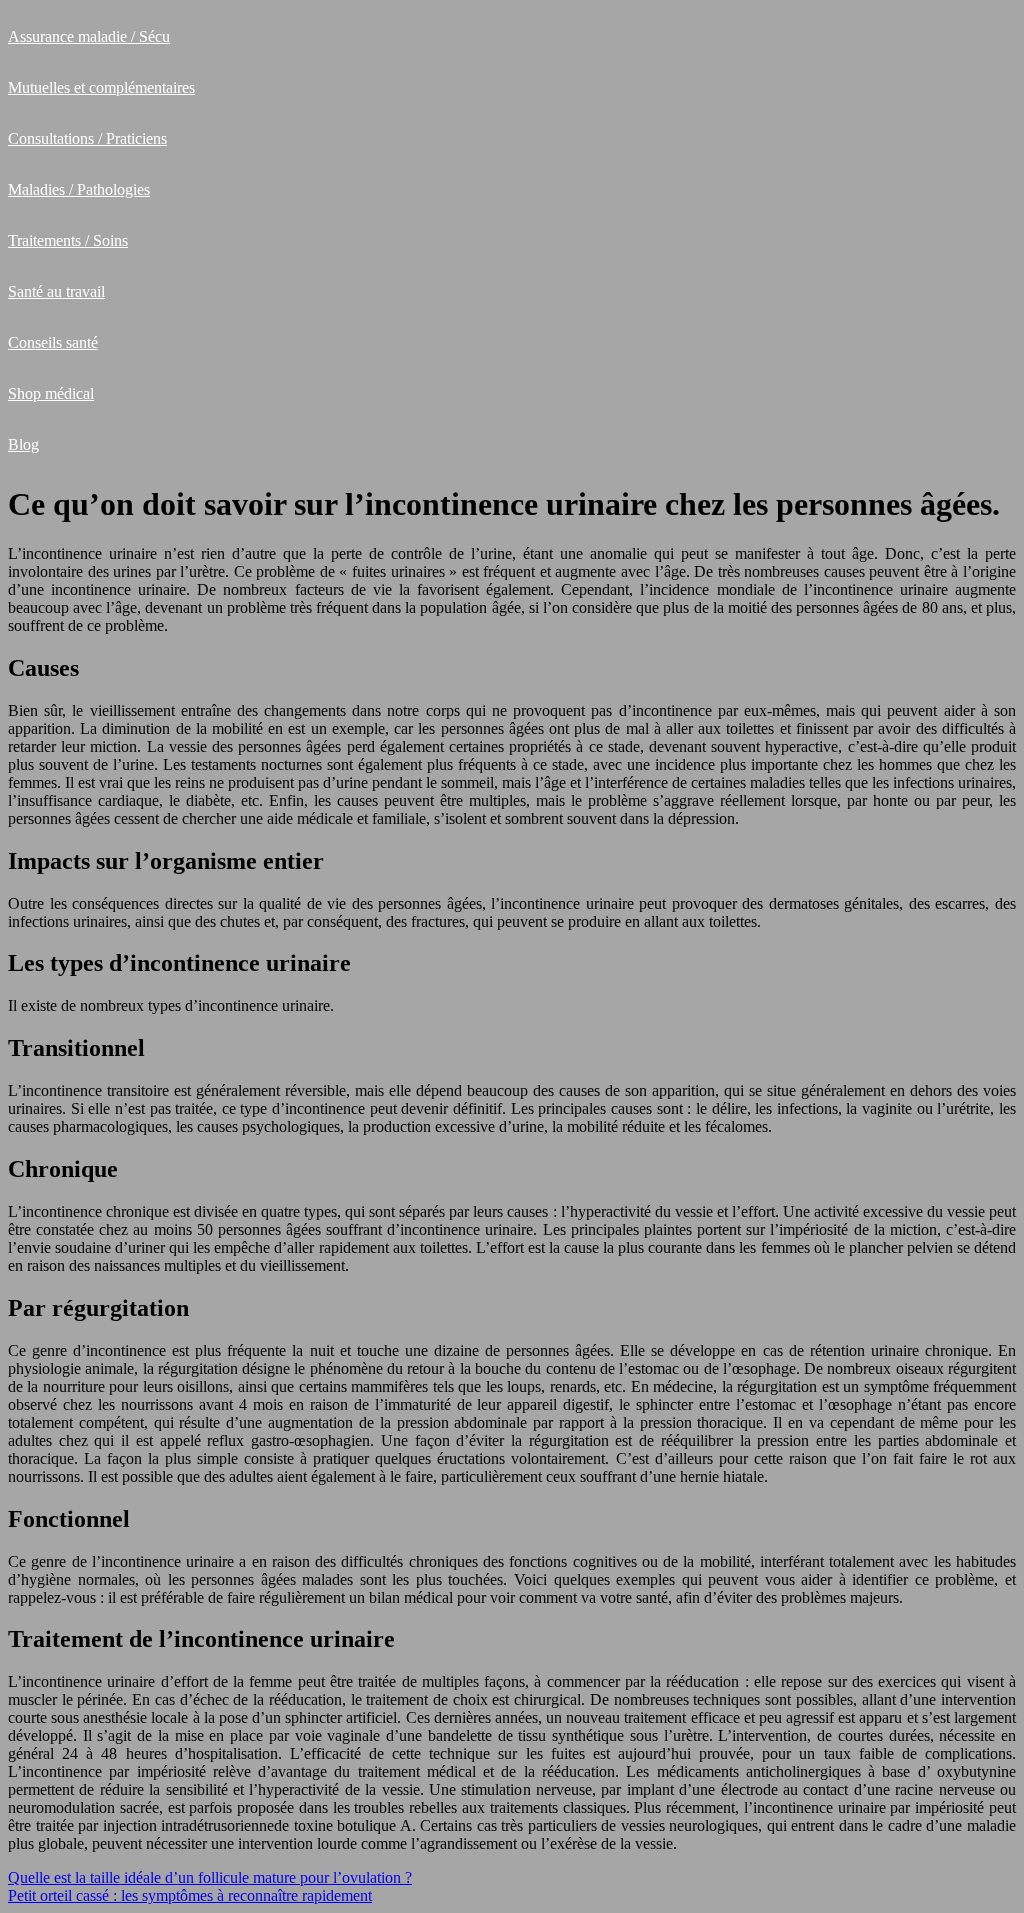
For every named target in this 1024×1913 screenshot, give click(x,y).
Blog (23, 444)
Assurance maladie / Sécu (89, 36)
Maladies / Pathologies (79, 189)
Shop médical (51, 393)
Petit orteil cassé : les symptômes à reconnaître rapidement (190, 1895)
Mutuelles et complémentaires (101, 87)
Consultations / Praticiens (87, 138)
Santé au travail (56, 291)
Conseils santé (53, 342)
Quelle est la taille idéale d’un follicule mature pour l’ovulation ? (210, 1877)
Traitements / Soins (68, 240)
